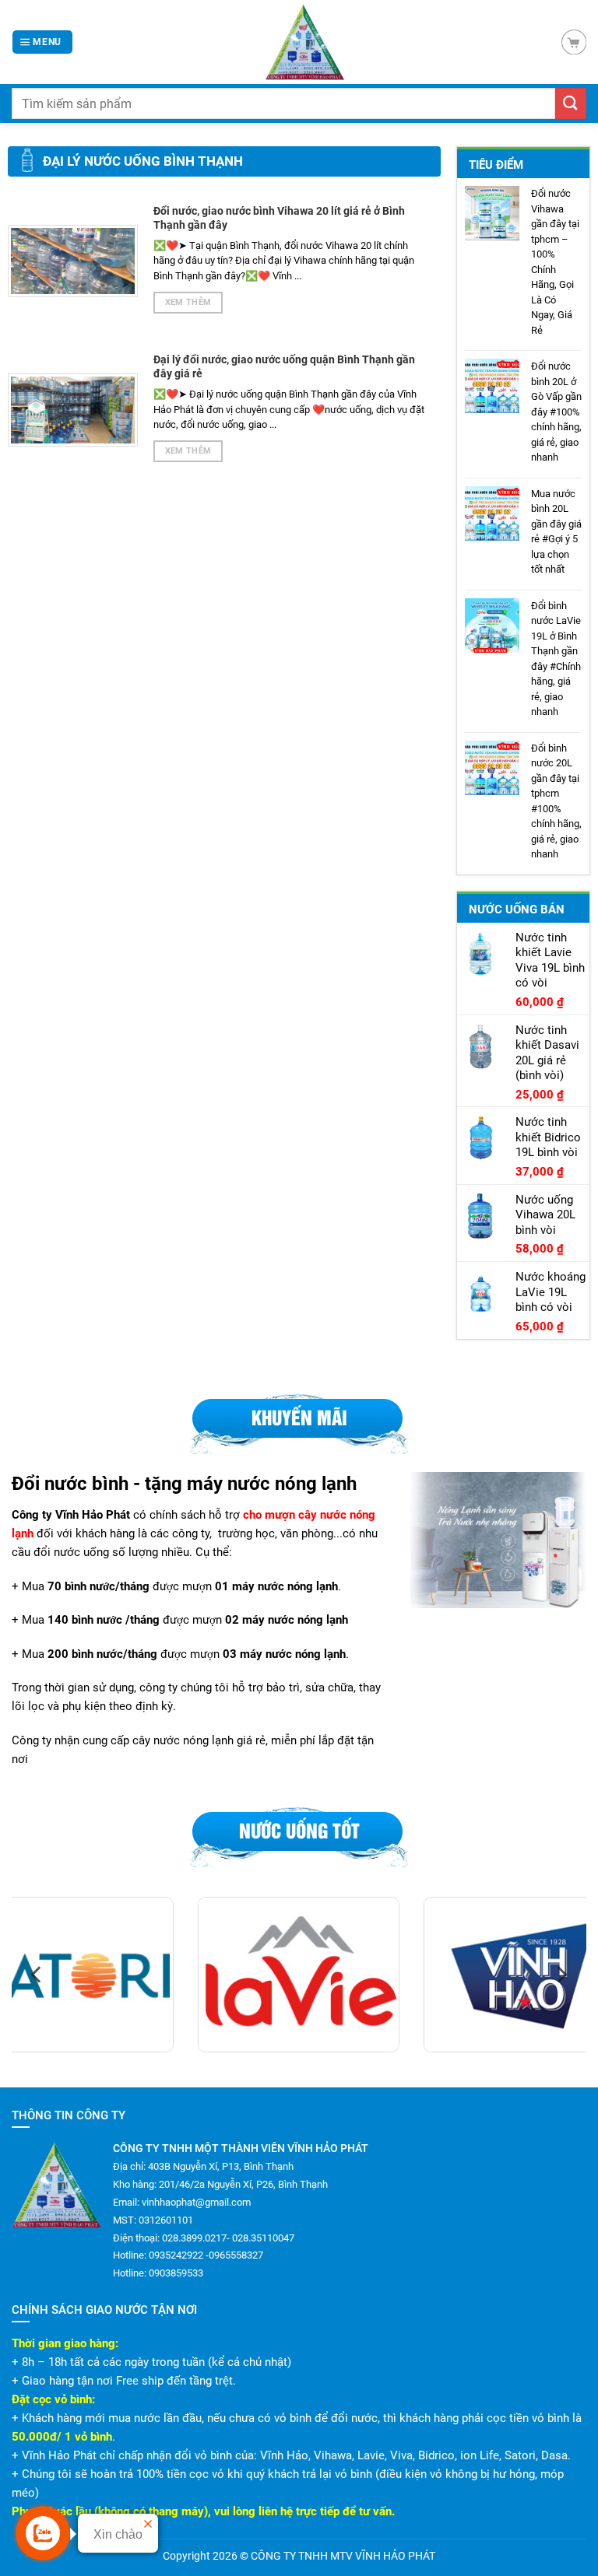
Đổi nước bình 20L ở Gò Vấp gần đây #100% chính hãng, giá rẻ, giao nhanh (556, 412)
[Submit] (571, 103)
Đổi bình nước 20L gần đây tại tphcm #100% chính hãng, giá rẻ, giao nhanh (556, 801)
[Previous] (37, 1975)
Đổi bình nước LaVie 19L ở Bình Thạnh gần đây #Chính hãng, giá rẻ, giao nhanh (556, 659)
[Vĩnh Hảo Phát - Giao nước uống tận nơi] (305, 42)
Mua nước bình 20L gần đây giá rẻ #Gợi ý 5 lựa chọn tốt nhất (556, 532)
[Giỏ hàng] (574, 42)
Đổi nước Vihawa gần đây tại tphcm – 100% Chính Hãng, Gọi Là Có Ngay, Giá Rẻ (555, 262)
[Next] (561, 1975)
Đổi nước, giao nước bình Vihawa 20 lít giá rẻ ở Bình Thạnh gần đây (279, 218)
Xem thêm (188, 302)
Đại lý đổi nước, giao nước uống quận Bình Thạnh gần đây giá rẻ (284, 366)
